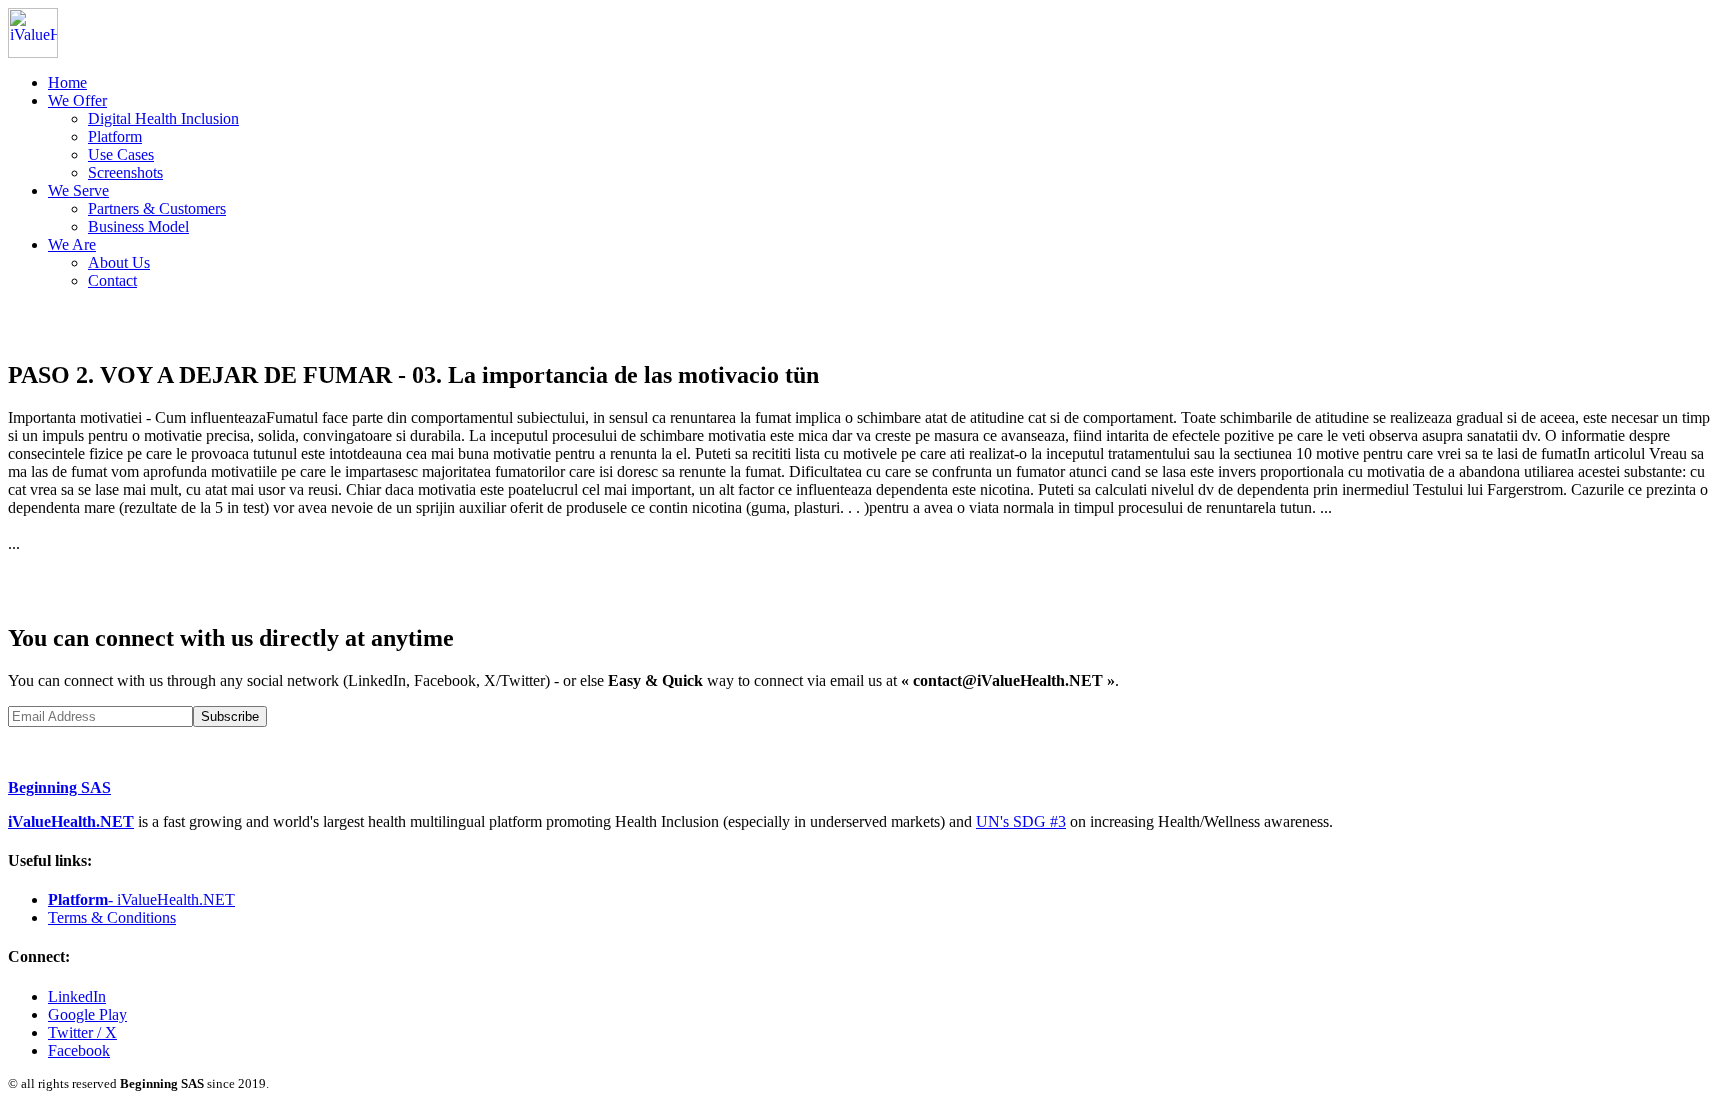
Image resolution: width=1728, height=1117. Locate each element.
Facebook (79, 1050)
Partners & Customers (157, 208)
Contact (112, 280)
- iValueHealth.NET (141, 899)
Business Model (138, 226)
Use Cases (121, 154)
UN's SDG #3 (1021, 821)
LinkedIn (77, 996)
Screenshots (125, 172)
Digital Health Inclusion (163, 118)
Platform (115, 136)
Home (67, 82)
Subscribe (230, 716)
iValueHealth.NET (71, 821)
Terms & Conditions (112, 917)
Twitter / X (82, 1032)
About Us (119, 262)
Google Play (87, 1014)
